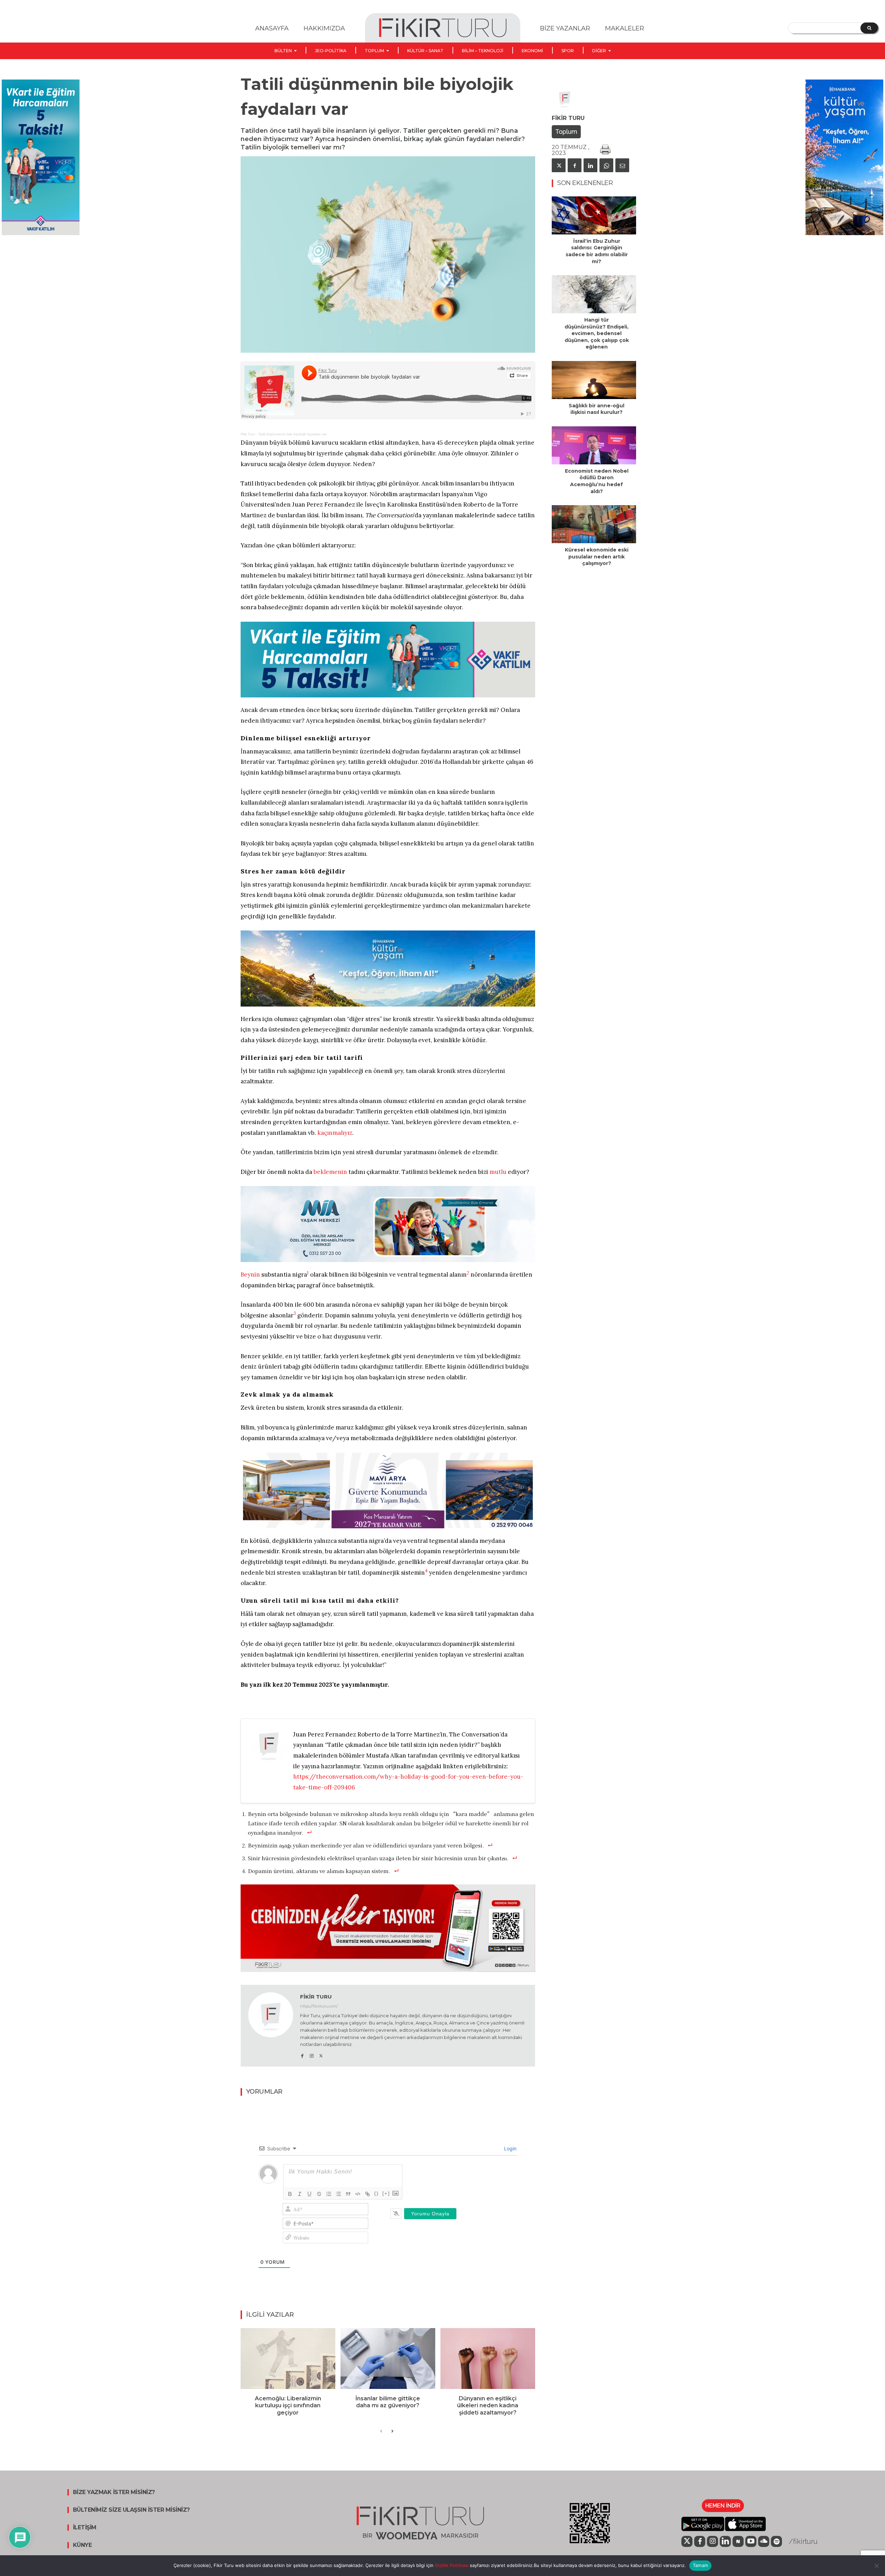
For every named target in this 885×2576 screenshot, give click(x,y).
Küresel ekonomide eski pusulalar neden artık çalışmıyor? (597, 557)
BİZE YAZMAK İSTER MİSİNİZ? (114, 2492)
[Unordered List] (338, 2194)
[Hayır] (876, 2566)
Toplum (566, 132)
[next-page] (392, 2431)
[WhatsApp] (606, 165)
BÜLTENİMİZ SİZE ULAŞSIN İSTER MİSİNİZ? (131, 2510)
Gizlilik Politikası (451, 2565)
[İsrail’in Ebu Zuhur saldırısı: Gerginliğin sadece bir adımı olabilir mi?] (594, 215)
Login (510, 2148)
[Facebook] (302, 2054)
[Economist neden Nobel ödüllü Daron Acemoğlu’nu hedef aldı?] (594, 445)
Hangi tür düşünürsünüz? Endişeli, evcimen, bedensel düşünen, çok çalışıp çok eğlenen (597, 333)
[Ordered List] (329, 2194)
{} (376, 2193)
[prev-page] (381, 2431)
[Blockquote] (348, 2194)
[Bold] (290, 2194)
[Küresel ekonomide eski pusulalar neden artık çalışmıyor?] (594, 524)
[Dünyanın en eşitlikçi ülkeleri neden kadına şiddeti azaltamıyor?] (488, 2358)
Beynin (250, 1275)
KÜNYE (82, 2545)
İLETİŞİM (85, 2528)
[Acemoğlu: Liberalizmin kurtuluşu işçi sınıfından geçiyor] (288, 2358)
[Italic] (300, 2194)
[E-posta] (622, 165)
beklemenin (330, 1172)
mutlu (498, 1172)
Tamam (700, 2565)
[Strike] (319, 2194)
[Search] (869, 28)
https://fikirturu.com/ (319, 2006)
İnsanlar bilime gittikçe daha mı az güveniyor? (388, 2402)
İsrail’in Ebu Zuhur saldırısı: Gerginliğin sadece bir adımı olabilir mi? (597, 251)
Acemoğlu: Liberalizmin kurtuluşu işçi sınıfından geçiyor (288, 2406)
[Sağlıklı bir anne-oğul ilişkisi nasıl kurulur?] (594, 380)
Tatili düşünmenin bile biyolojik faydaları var (292, 434)
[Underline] (309, 2194)
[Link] (367, 2194)
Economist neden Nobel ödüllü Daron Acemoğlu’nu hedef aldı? (597, 481)
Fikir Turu (248, 434)
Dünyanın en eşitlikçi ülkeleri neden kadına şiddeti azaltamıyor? (488, 2406)
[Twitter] (321, 2054)
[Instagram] (312, 2054)
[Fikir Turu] (271, 2026)
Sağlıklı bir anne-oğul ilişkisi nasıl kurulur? (597, 409)
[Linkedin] (590, 165)
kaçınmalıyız (335, 1133)
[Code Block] (358, 2194)
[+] (386, 2193)
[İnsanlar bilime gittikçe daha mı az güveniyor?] (388, 2358)
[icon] (687, 2542)
